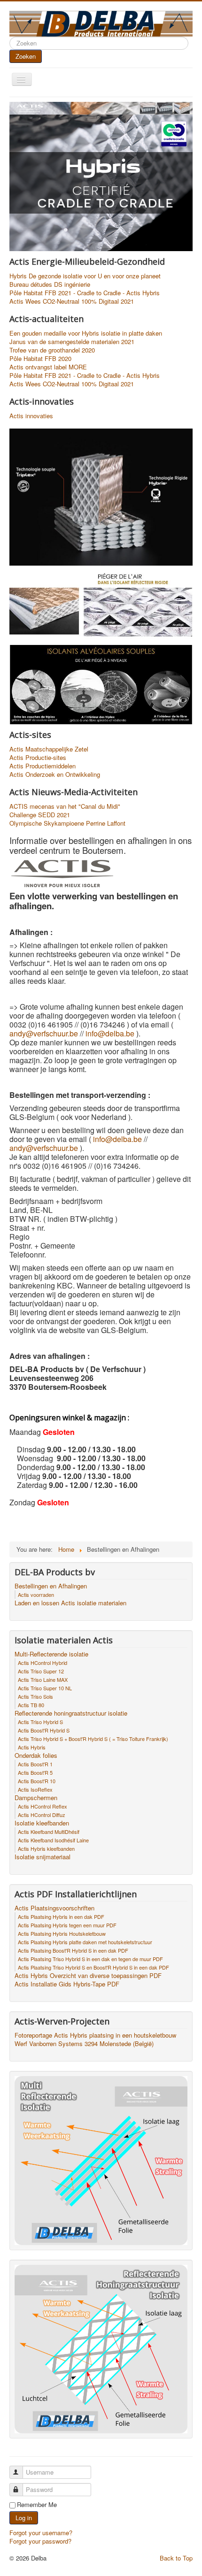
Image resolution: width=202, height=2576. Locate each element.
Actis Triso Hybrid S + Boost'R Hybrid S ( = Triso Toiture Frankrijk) (93, 1739)
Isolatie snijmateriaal (43, 1857)
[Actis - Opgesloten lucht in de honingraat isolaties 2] (101, 604)
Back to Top (176, 2558)
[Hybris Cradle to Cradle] (101, 182)
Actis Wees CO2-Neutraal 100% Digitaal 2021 (72, 301)
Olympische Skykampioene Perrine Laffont (67, 823)
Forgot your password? (40, 2541)
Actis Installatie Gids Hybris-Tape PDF (67, 1984)
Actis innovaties (31, 416)
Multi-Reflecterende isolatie (51, 1654)
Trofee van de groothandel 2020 (52, 350)
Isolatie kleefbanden (42, 1823)
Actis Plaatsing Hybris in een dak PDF (61, 1917)
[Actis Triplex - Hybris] (101, 496)
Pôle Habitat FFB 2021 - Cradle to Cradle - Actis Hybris (85, 293)
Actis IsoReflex (35, 1789)
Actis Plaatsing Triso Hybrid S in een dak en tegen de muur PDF (90, 1959)
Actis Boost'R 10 (37, 1781)
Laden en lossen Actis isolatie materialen (70, 1603)
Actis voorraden (36, 1595)
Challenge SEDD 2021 (40, 815)
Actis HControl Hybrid (43, 1663)
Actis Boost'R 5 (35, 1772)
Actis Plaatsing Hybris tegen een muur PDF (67, 1925)
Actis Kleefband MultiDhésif (49, 1832)
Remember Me (37, 2505)
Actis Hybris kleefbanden (46, 1848)
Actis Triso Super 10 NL (45, 1688)
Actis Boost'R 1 (35, 1764)
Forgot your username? (41, 2533)
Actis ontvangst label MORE (48, 367)
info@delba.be (110, 1033)
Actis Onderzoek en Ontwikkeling (55, 774)
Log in (24, 2518)
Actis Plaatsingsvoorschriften (54, 1908)
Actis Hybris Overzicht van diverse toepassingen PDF (88, 1976)
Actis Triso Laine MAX (43, 1679)
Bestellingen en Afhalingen (51, 1586)
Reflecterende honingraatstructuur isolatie (71, 1713)
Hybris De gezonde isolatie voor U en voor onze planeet (85, 276)
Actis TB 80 (31, 1705)
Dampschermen (36, 1798)
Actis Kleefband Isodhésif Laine (53, 1840)
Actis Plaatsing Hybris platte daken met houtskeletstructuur (85, 1942)
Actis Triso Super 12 (41, 1671)
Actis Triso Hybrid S (40, 1722)
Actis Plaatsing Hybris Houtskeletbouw (62, 1933)
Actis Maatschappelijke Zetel (49, 749)
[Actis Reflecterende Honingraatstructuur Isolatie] (101, 2348)
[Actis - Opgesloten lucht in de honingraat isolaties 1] (101, 684)
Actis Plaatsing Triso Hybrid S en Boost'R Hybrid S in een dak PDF (93, 1967)
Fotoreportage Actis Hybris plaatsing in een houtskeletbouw (95, 2035)
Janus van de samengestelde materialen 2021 (72, 342)
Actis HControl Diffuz (42, 1815)
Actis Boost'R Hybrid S (44, 1730)
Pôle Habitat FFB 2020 (40, 359)
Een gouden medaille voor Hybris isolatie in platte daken (86, 333)
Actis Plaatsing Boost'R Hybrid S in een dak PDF (73, 1950)
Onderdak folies (36, 1756)
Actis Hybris (32, 1747)
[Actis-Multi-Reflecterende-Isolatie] (101, 2159)
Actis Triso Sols (35, 1696)
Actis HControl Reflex (43, 1806)
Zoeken (26, 56)
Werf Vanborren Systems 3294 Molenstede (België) (84, 2044)
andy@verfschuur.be (44, 1033)
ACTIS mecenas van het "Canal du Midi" (65, 806)
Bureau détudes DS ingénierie (50, 284)
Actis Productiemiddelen (43, 766)
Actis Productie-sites (38, 758)
